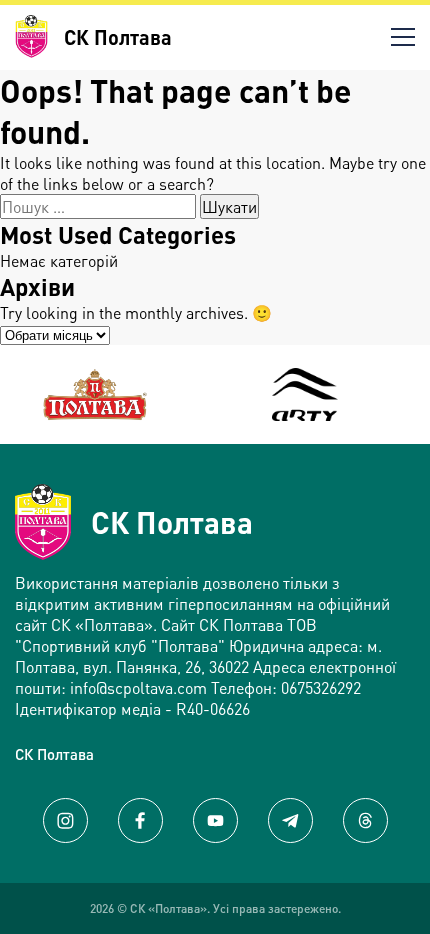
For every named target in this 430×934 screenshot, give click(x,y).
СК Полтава (172, 522)
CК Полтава (54, 754)
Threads (365, 820)
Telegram (290, 820)
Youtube (215, 820)
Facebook (140, 820)
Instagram (65, 820)
